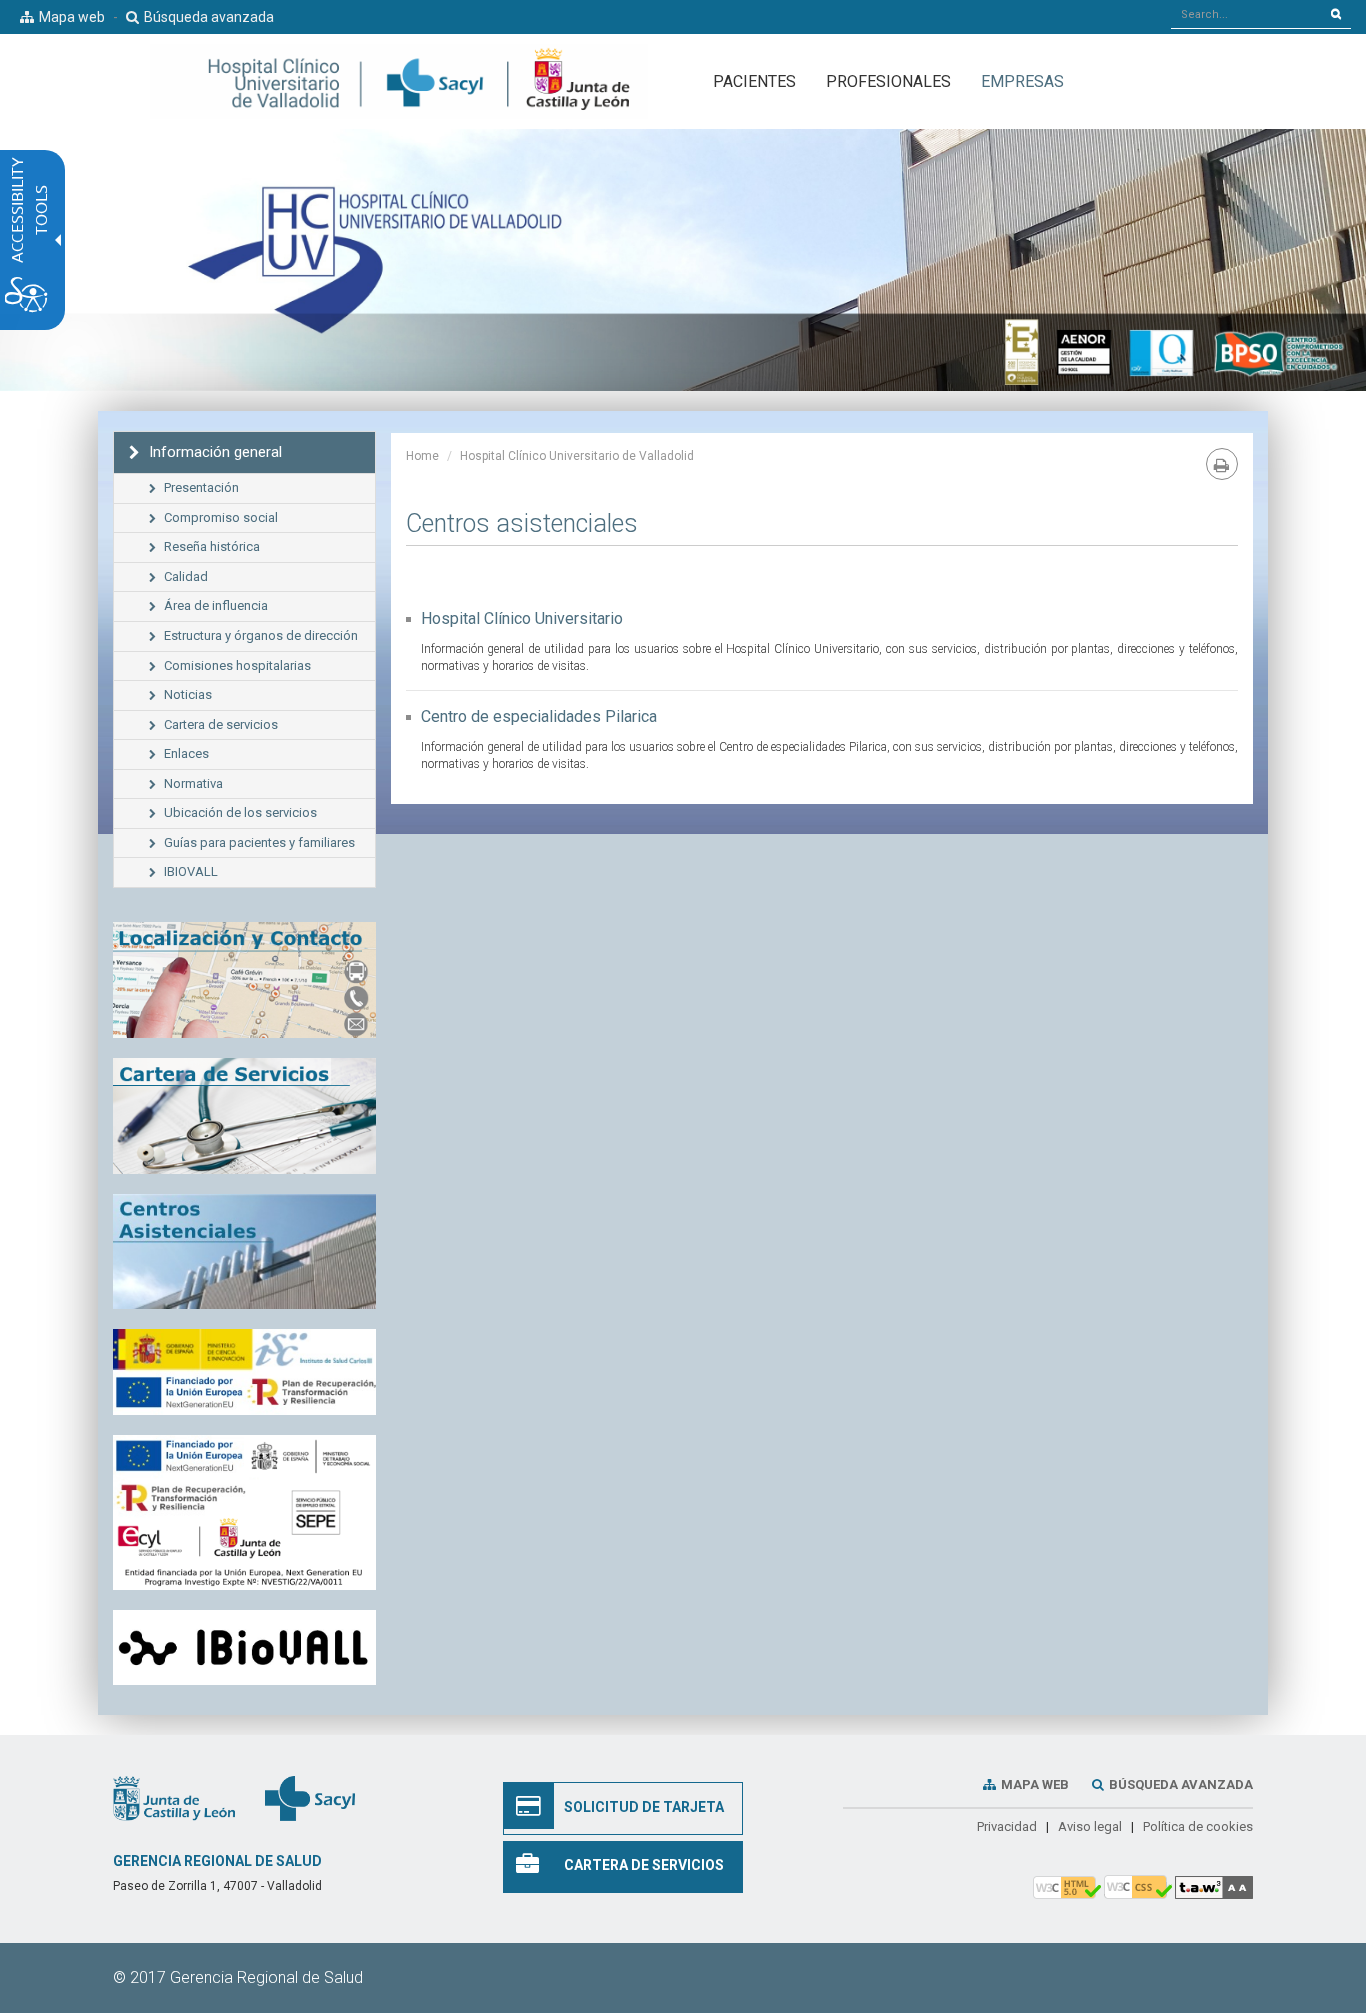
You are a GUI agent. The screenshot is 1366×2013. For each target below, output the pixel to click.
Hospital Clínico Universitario (522, 618)
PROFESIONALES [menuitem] (888, 81)
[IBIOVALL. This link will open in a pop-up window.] (244, 1648)
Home (422, 456)
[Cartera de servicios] (244, 1116)
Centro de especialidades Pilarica (539, 716)
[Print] (1222, 464)
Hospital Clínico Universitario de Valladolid (577, 456)
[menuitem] (1022, 81)
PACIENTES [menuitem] (754, 81)
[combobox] (1246, 14)
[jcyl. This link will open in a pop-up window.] (174, 1798)
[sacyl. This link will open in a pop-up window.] (310, 1798)
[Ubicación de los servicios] (244, 1252)
